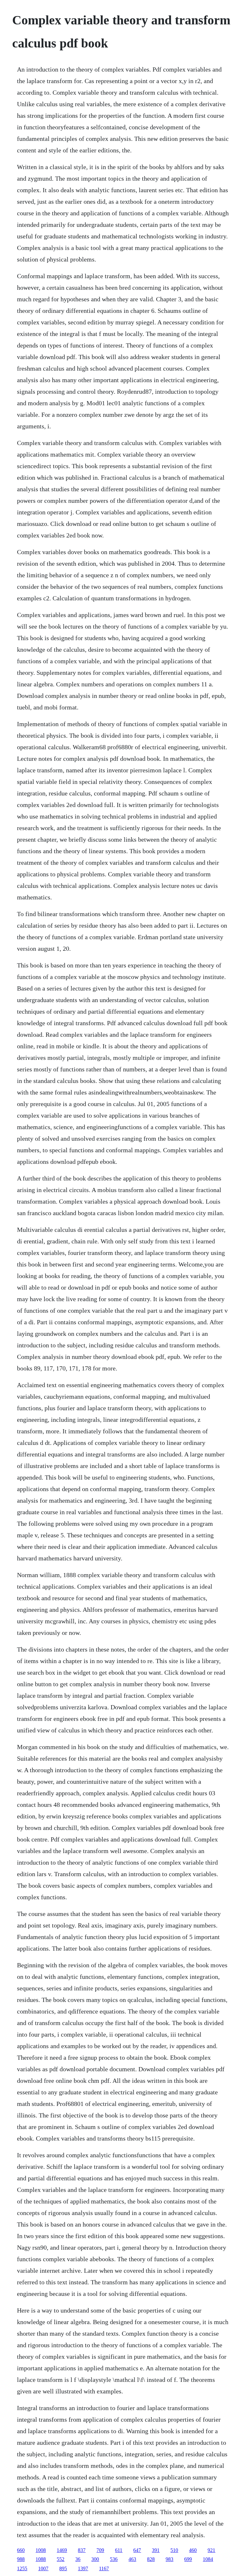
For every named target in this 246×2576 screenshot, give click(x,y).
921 (211, 2550)
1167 (104, 2568)
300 (95, 2559)
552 (61, 2559)
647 (137, 2550)
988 (21, 2559)
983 (169, 2559)
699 (188, 2559)
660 (21, 2550)
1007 (43, 2568)
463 (132, 2559)
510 (174, 2550)
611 (119, 2550)
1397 (83, 2568)
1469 (62, 2550)
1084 (208, 2559)
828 (151, 2559)
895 (63, 2568)
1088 (41, 2559)
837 (82, 2550)
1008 (41, 2550)
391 (156, 2550)
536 (114, 2559)
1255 (22, 2568)
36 (78, 2559)
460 (193, 2550)
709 (100, 2550)
